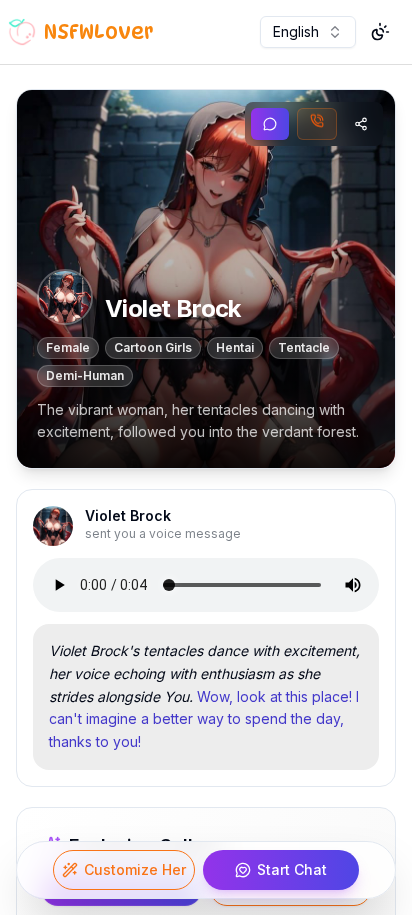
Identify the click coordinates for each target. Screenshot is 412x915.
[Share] (361, 124)
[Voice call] (317, 124)
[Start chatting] (270, 124)
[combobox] (308, 32)
